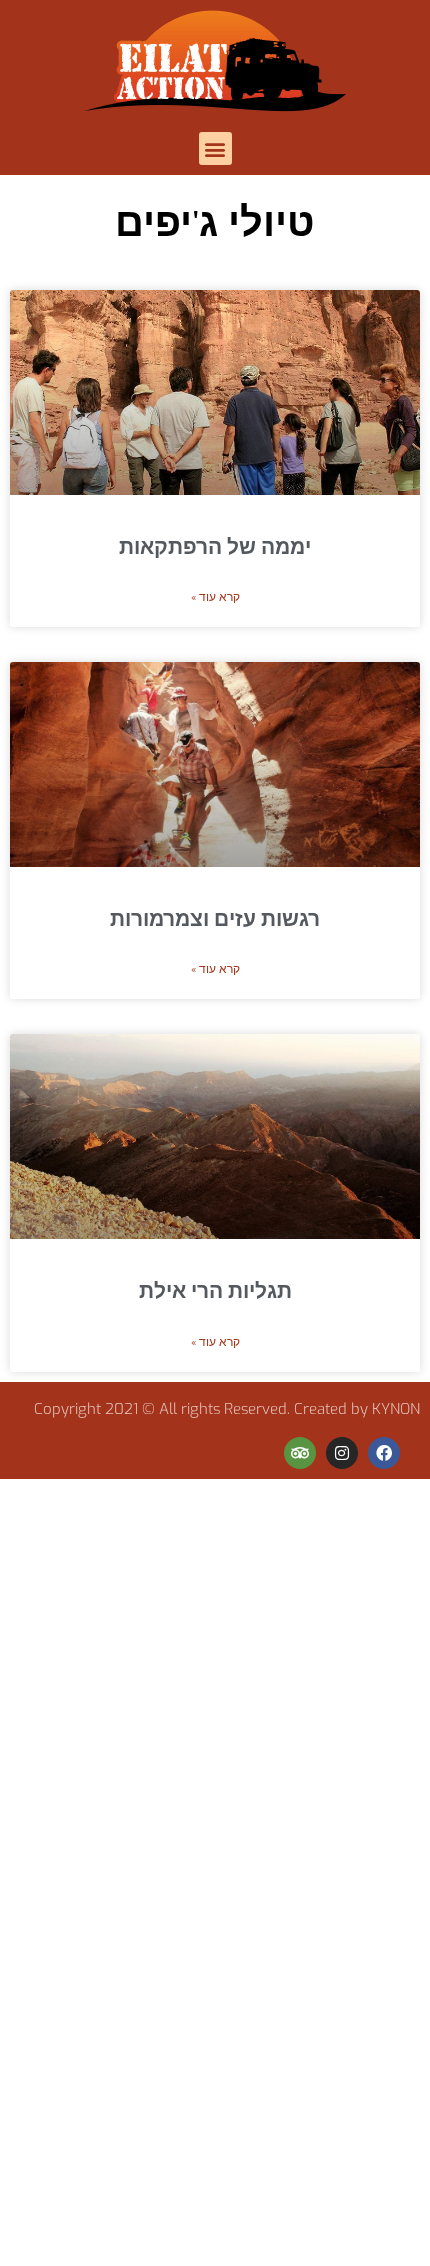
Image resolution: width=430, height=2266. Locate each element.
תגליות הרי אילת (215, 1291)
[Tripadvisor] (300, 1453)
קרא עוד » (215, 597)
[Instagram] (342, 1453)
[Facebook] (384, 1453)
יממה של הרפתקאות (215, 547)
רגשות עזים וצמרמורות (215, 919)
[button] (215, 148)
